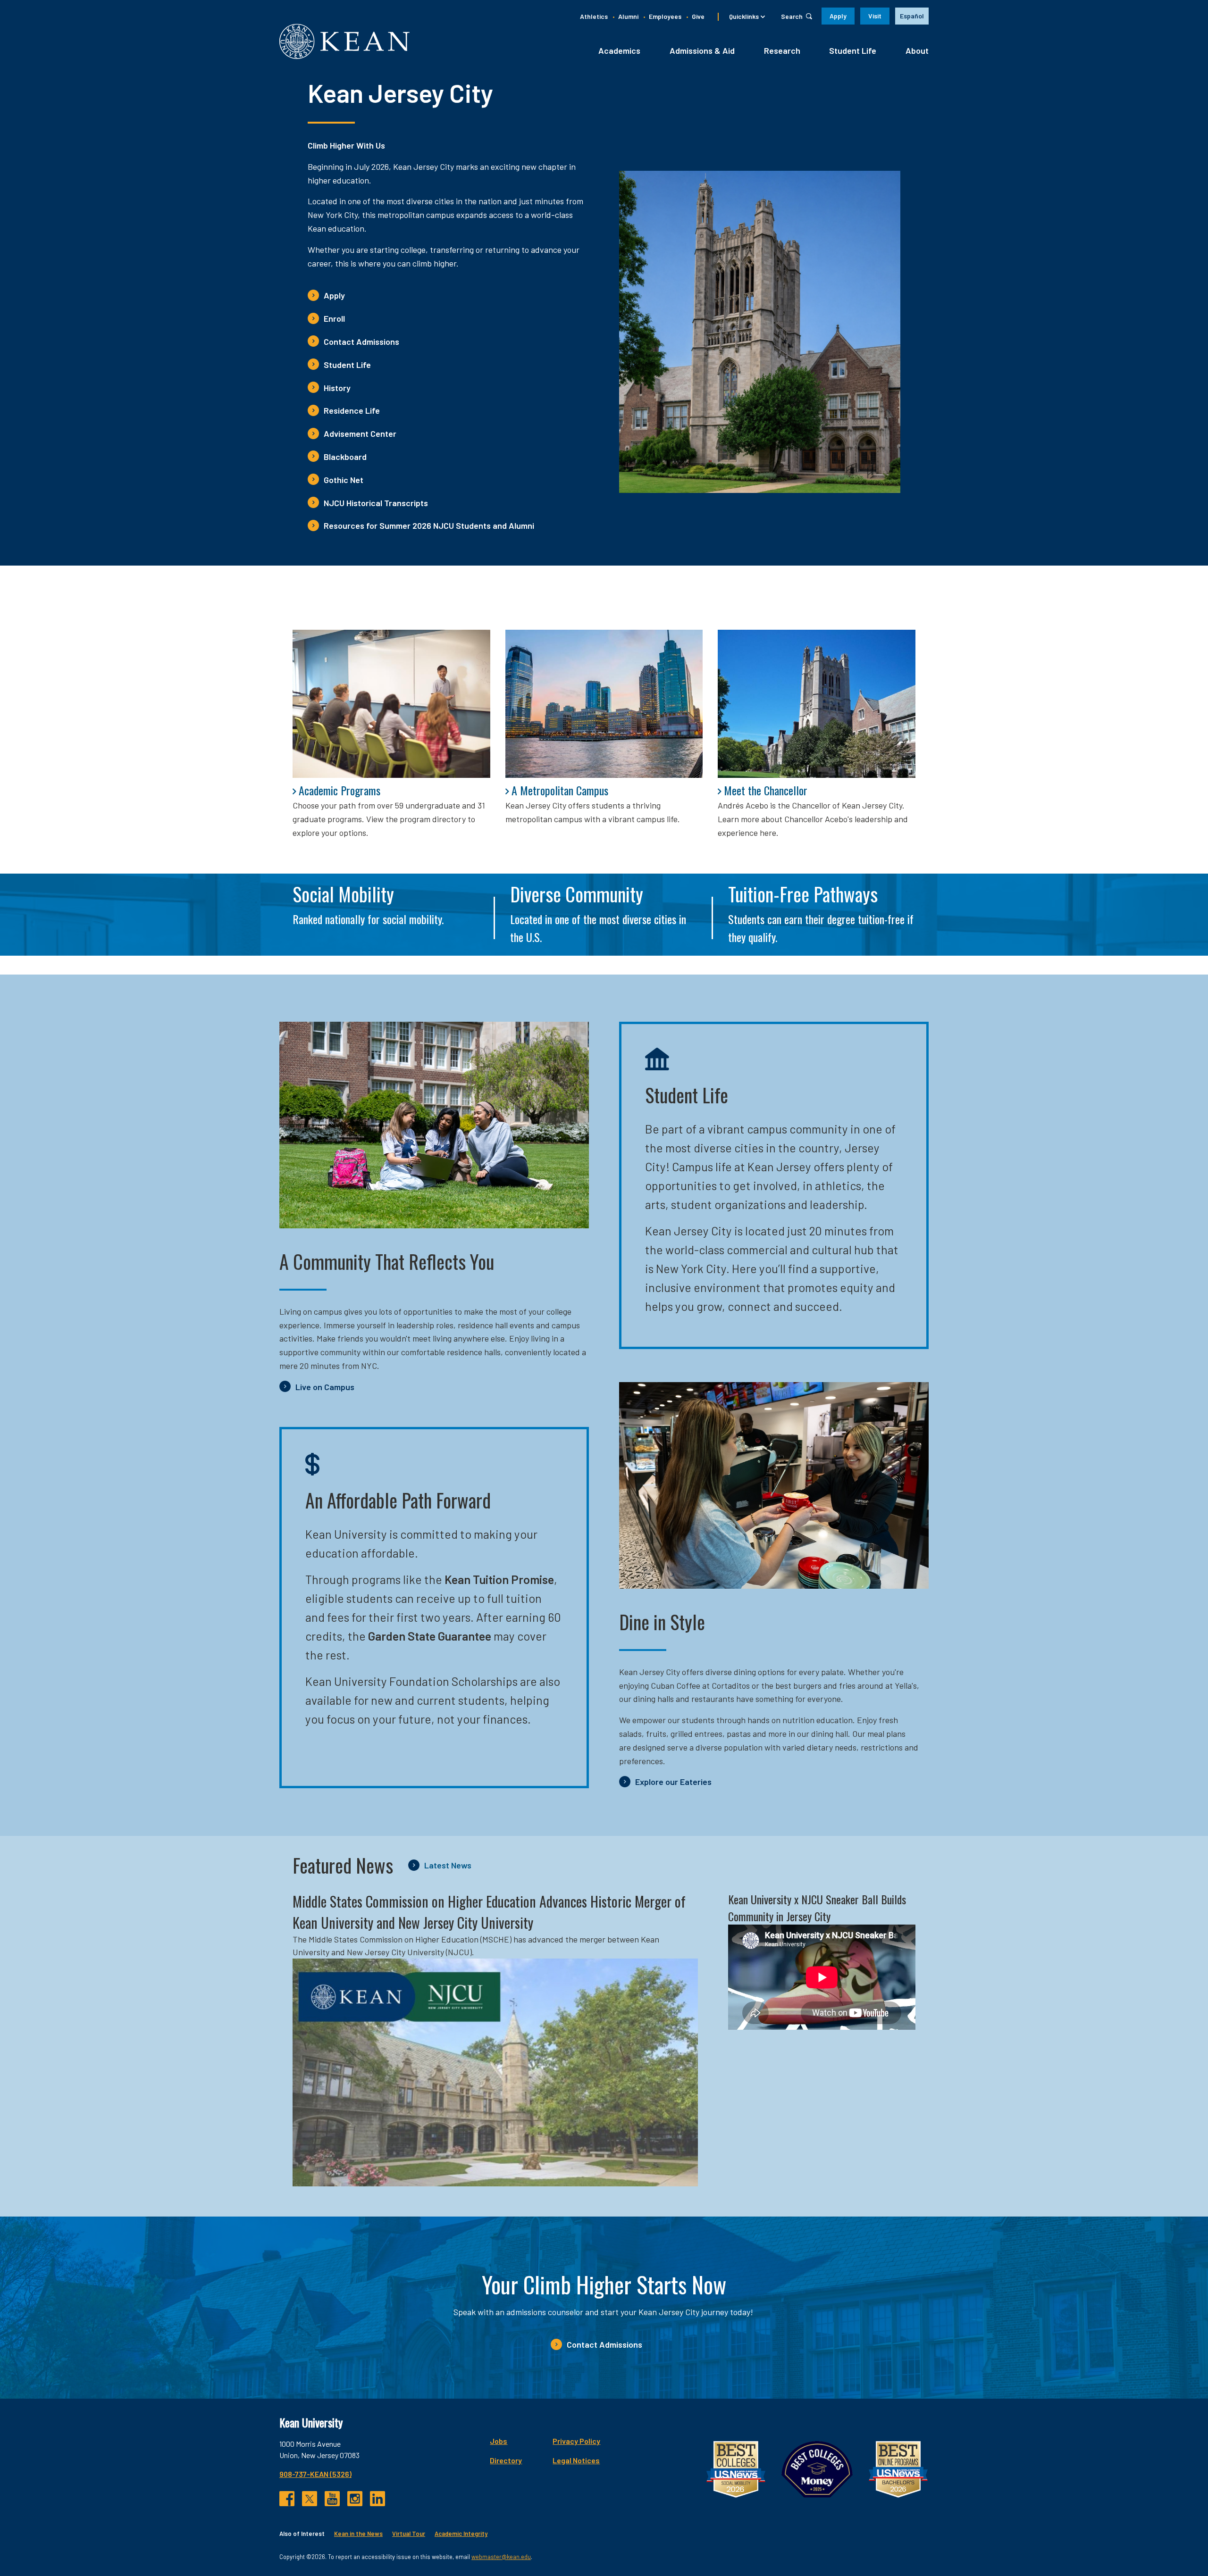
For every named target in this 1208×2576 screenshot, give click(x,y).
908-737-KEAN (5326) (315, 2474)
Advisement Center (360, 434)
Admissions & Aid (702, 50)
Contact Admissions (361, 342)
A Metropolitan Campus (560, 790)
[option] (912, 16)
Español (912, 16)
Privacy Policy (576, 2441)
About (917, 50)
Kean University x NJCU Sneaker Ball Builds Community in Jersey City (817, 1908)
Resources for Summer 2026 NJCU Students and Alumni (429, 525)
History (337, 388)
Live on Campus (325, 1387)
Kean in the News (358, 2534)
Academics (619, 50)
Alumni (628, 16)
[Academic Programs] (391, 704)
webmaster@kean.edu (501, 2557)
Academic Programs (340, 790)
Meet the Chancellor (766, 790)
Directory (506, 2460)
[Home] (344, 41)
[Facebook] (287, 2499)
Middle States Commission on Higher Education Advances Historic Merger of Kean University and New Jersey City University (489, 1912)
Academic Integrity (461, 2534)
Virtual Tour (409, 2534)
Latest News (448, 1865)
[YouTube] (332, 2499)
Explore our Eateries (673, 1782)
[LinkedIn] (377, 2499)
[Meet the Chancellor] (817, 704)
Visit (875, 16)
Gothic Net (344, 480)
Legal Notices (576, 2460)
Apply (838, 16)
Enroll (334, 318)
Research (782, 50)
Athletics (594, 16)
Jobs (499, 2441)
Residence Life (352, 410)
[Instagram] (355, 2499)
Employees (665, 16)
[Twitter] (310, 2499)
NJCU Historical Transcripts (376, 503)
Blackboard (345, 457)
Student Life (853, 50)
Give (698, 16)
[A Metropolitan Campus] (604, 704)
